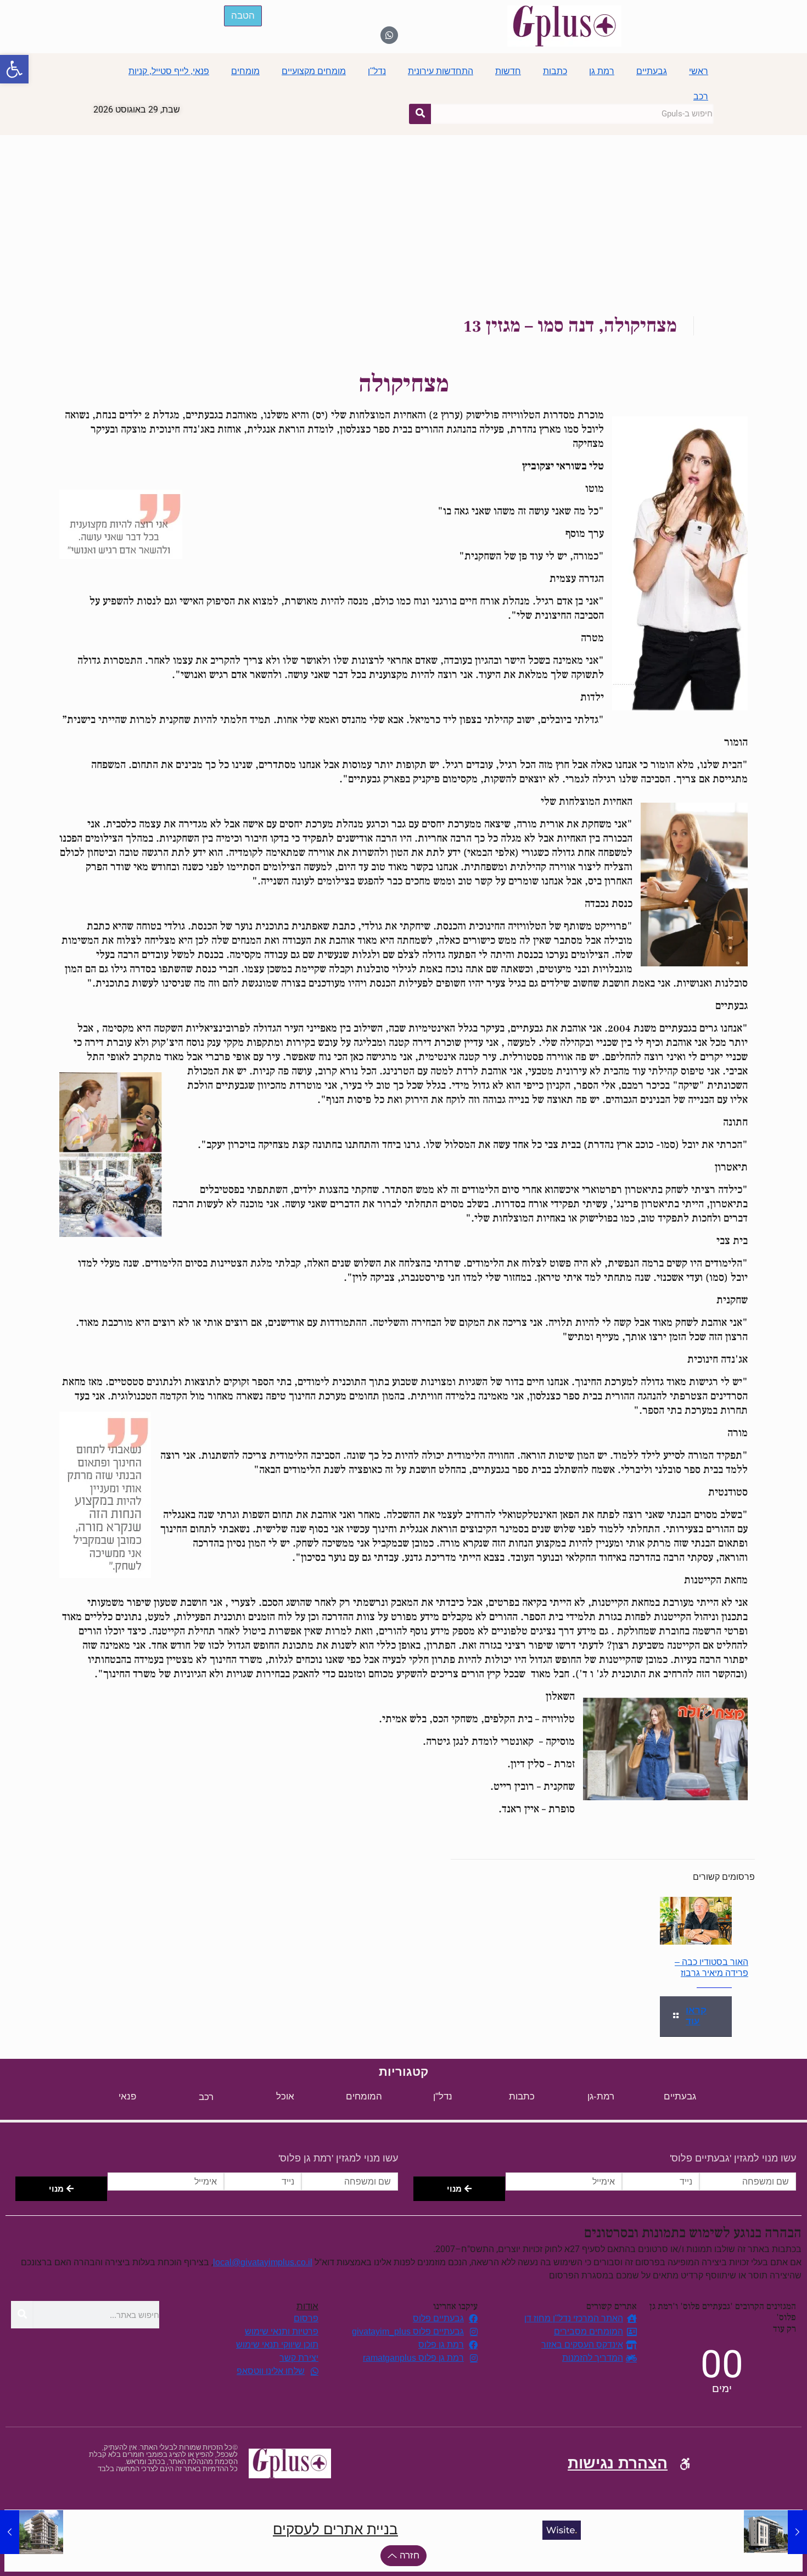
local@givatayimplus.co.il (263, 2262)
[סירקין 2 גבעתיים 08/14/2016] (32, 2532)
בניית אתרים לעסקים (335, 2529)
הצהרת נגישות (618, 2463)
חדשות (508, 71)
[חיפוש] (420, 114)
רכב (701, 96)
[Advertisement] (403, 217)
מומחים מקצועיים (314, 71)
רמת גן (602, 71)
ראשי (699, 71)
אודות (307, 2306)
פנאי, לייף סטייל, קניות (169, 71)
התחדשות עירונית (441, 71)
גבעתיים (652, 71)
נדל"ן (377, 71)
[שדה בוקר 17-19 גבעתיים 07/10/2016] (775, 2532)
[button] (14, 69)
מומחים (245, 71)
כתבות (555, 71)
